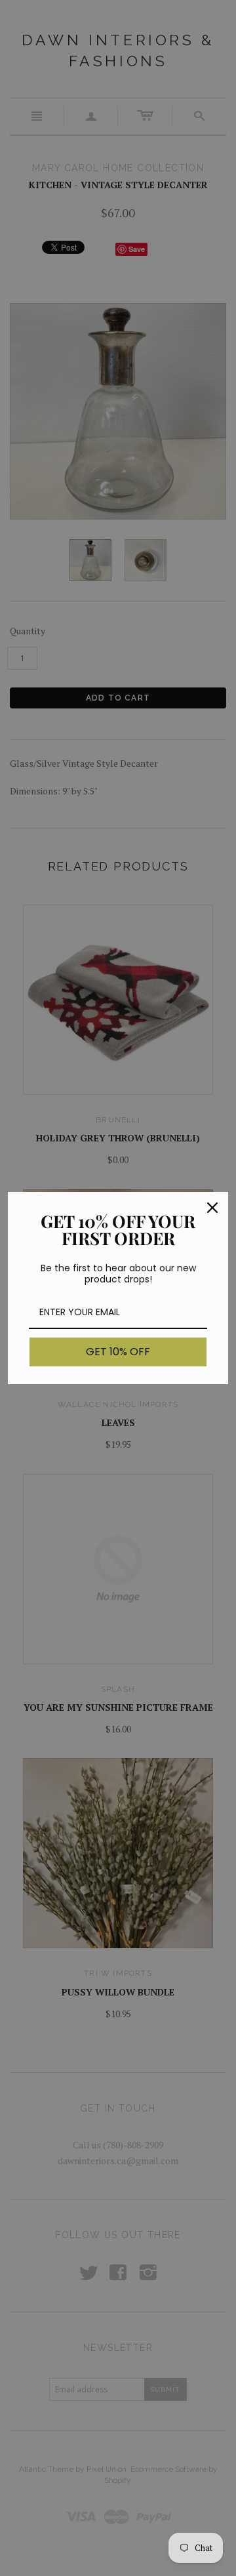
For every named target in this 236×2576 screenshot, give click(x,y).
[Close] (212, 1208)
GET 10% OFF (118, 1352)
